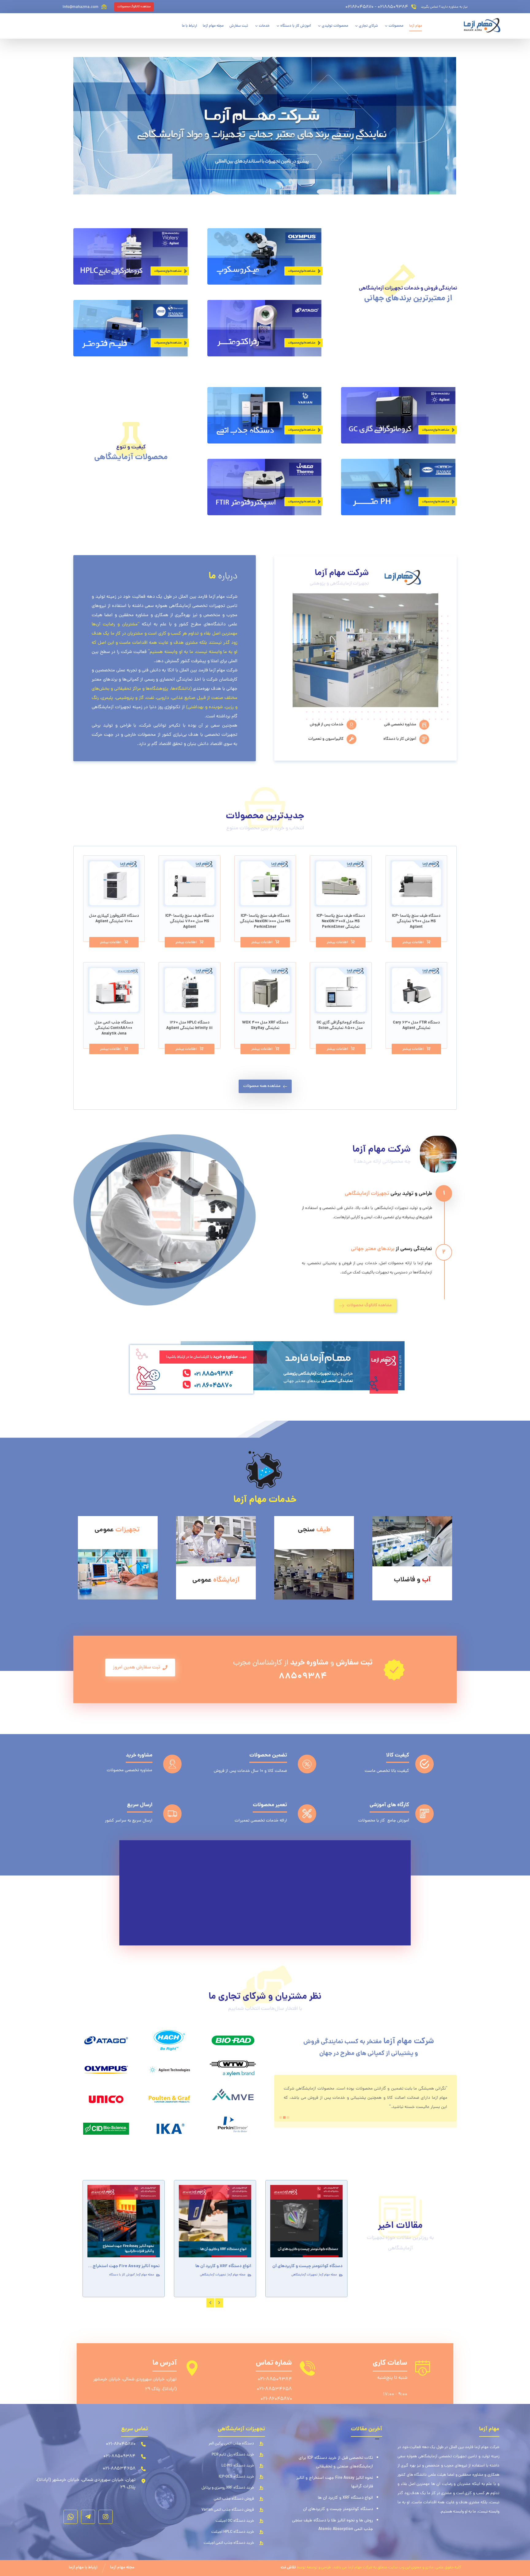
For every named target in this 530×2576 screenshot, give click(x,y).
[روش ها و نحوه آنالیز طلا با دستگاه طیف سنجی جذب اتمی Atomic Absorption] (215, 2221)
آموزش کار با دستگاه (238, 2281)
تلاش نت (288, 2568)
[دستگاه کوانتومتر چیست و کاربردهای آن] (124, 2221)
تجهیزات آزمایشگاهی (122, 2275)
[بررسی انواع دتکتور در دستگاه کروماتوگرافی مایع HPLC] (306, 2221)
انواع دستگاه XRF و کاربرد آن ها (345, 2498)
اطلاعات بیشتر (413, 942)
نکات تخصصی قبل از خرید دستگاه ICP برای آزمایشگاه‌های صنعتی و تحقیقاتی (336, 2462)
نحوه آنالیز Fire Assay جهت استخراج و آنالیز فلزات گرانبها (335, 2482)
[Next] (219, 2303)
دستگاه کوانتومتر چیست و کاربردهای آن (338, 2509)
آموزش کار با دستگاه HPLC (320, 2275)
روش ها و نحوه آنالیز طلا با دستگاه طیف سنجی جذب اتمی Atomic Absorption (332, 2525)
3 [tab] (288, 2117)
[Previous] (210, 2303)
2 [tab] (284, 2117)
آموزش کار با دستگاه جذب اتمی (225, 2275)
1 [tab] (281, 2117)
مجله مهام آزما (145, 2275)
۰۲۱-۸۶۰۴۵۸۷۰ (276, 2399)
